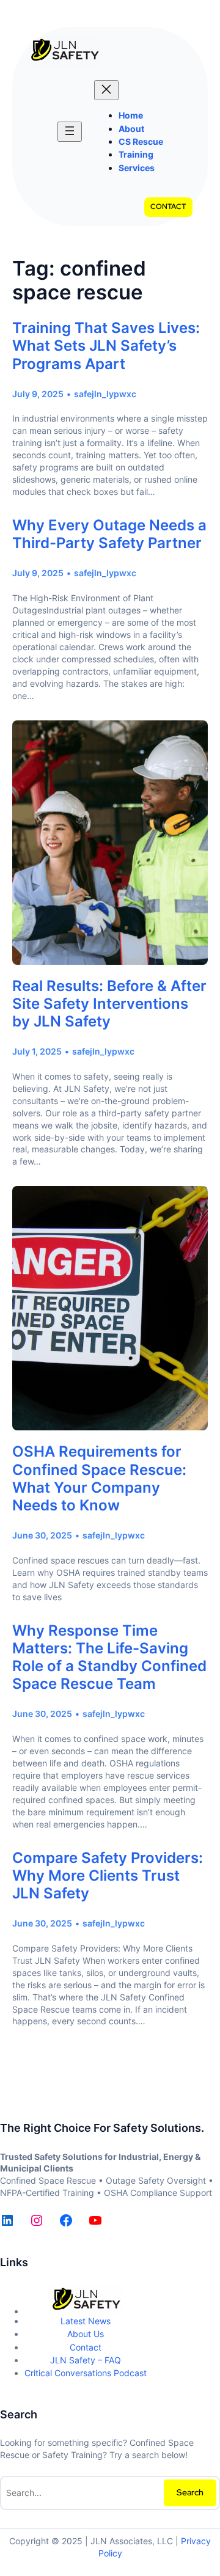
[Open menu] (70, 132)
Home (131, 115)
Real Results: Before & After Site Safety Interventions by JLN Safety (109, 1004)
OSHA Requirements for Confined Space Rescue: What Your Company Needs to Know (99, 1478)
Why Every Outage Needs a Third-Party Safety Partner (109, 534)
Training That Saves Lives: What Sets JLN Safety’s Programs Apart (106, 346)
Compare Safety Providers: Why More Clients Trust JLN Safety (108, 1875)
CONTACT (168, 207)
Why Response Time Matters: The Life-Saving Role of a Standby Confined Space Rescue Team (109, 1657)
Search (190, 2492)
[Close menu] (106, 90)
